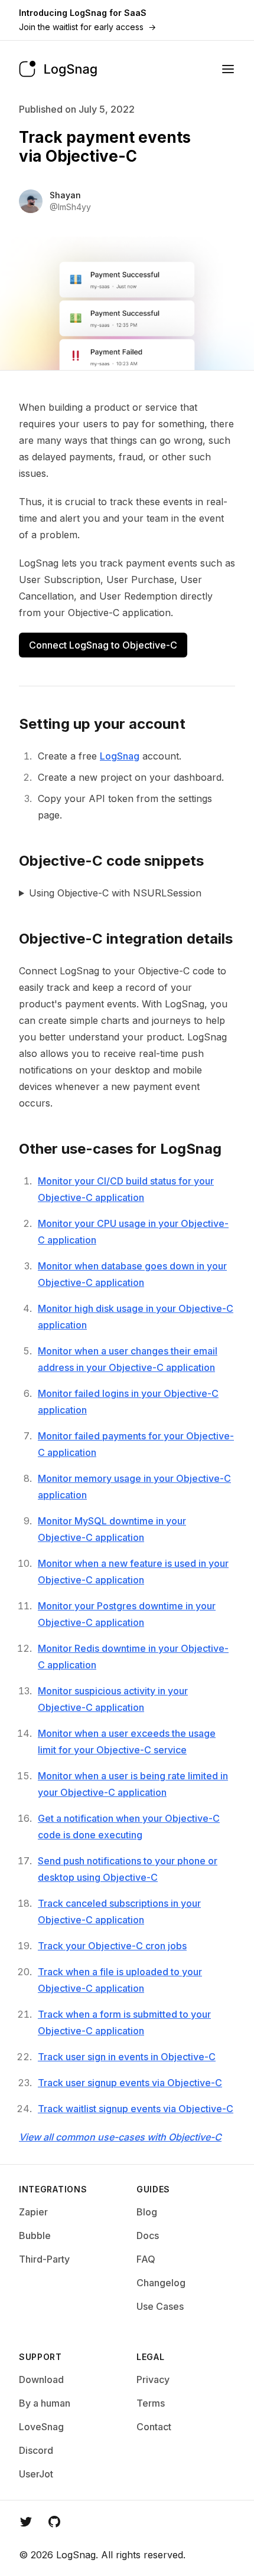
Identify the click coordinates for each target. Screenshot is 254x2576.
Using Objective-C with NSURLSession (115, 893)
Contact (154, 2427)
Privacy (153, 2379)
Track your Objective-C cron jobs (112, 1946)
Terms (151, 2403)
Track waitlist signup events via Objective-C (136, 2109)
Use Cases (160, 2306)
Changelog (161, 2283)
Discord (36, 2450)
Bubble (35, 2235)
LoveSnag (41, 2427)
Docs (148, 2235)
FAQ (146, 2259)
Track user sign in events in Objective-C (127, 2057)
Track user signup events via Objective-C (130, 2083)
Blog (147, 2212)
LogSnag (120, 756)
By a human (45, 2403)
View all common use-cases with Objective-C (120, 2137)
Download (41, 2379)
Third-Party (44, 2259)
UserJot (36, 2474)
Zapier (33, 2212)
